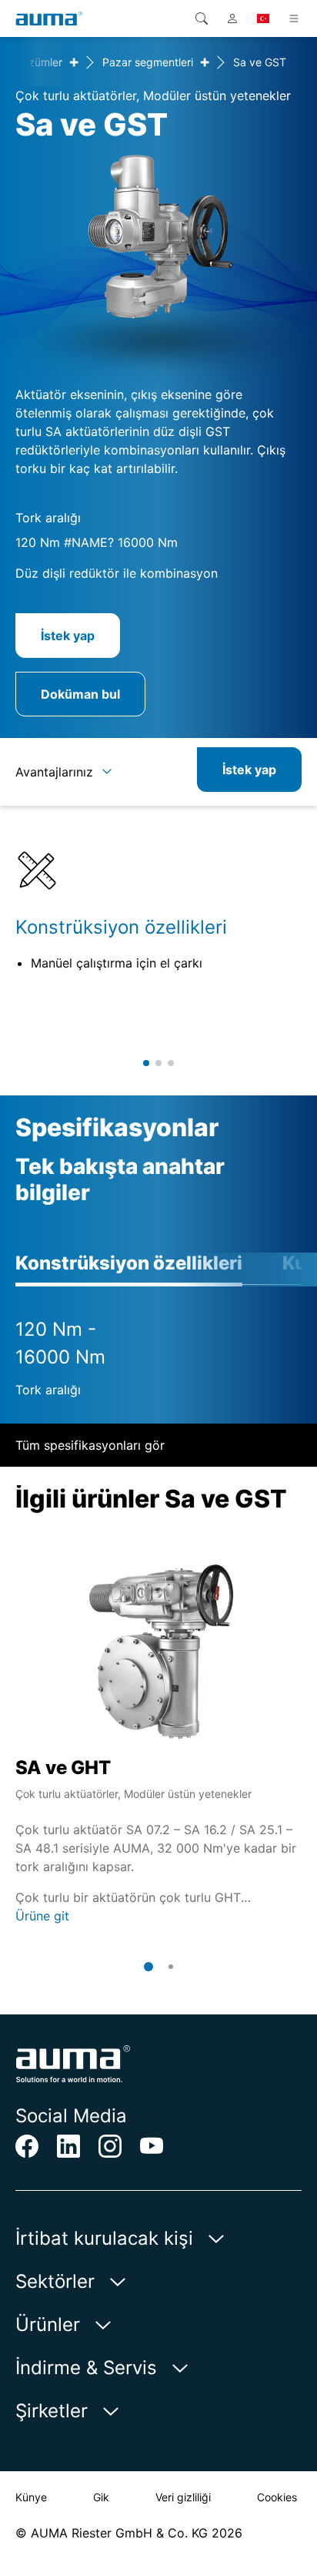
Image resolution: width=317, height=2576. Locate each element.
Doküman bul (80, 694)
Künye (31, 2497)
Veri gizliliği (183, 2497)
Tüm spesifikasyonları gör (90, 1445)
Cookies (277, 2497)
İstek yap (68, 636)
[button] (146, 1063)
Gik (101, 2497)
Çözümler (38, 62)
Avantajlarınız (54, 772)
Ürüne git (42, 1916)
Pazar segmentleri (148, 62)
